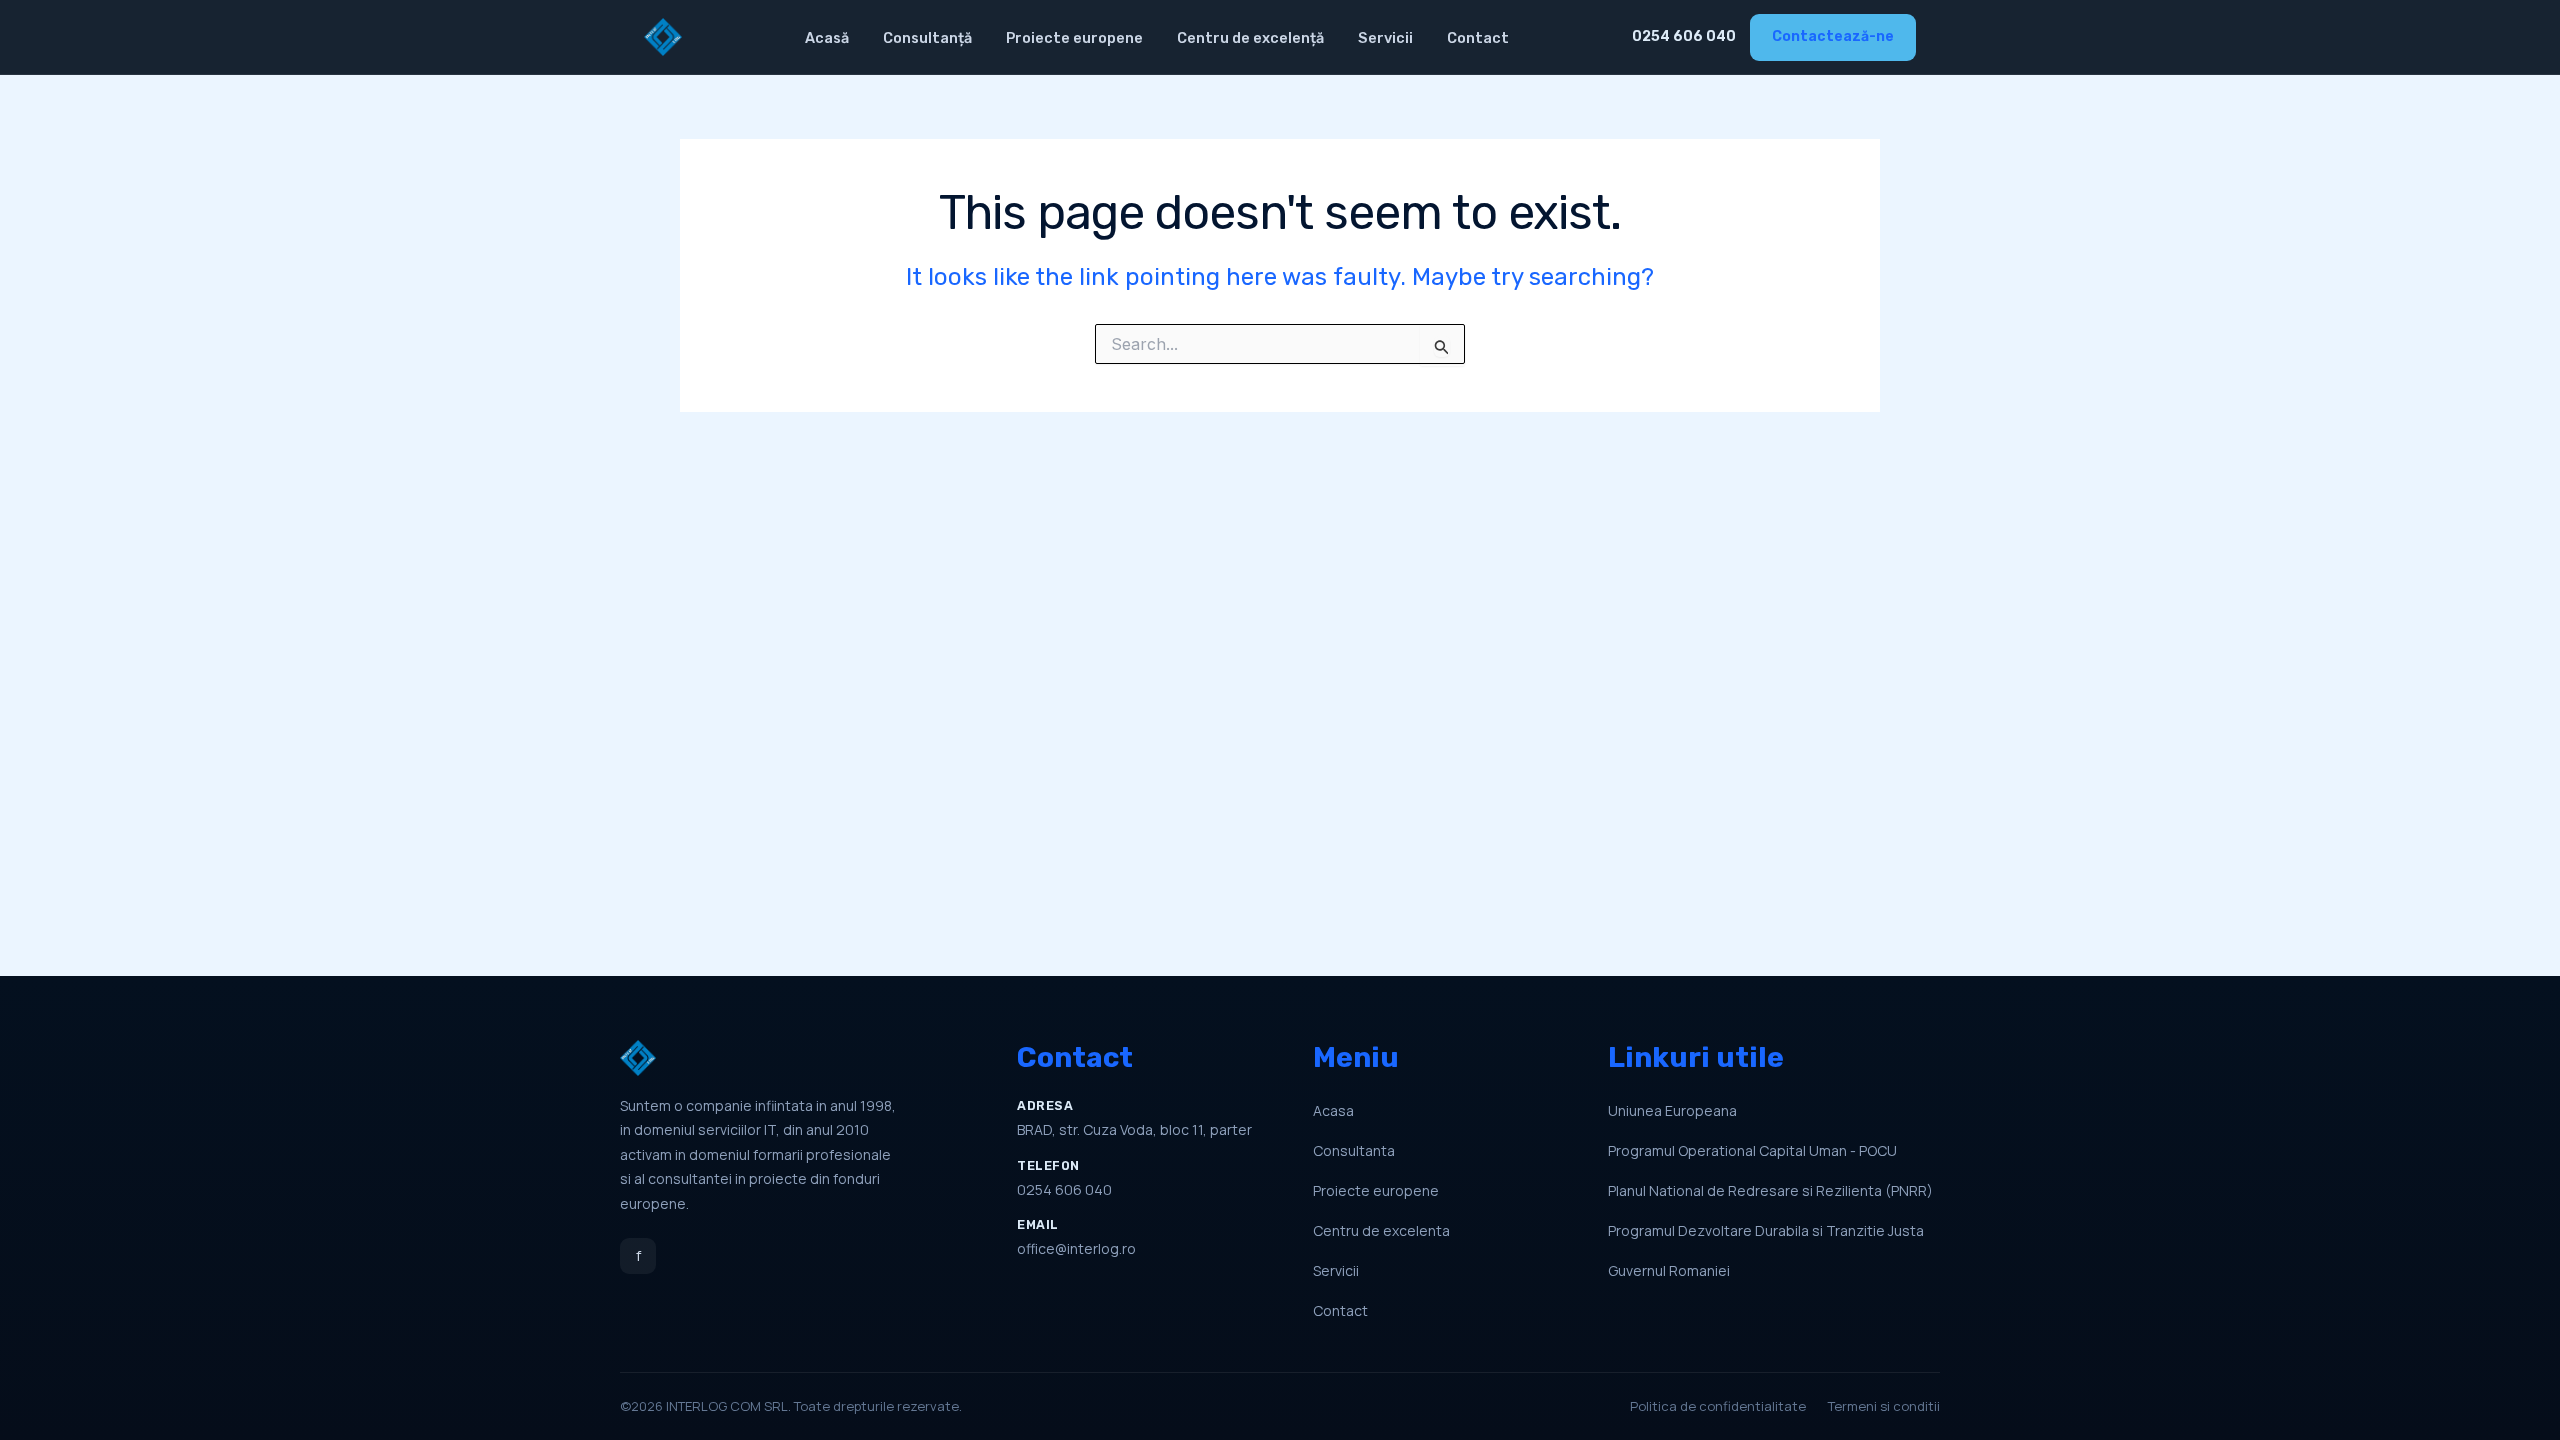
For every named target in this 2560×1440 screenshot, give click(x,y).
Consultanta (1354, 1150)
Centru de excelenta (1381, 1230)
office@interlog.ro (1076, 1248)
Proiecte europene (1074, 38)
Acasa (1333, 1110)
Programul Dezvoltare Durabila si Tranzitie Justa (1766, 1230)
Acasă (827, 38)
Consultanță (927, 38)
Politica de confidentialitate (1718, 1406)
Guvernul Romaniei (1669, 1270)
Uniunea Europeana (1672, 1110)
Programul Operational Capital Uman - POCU (1752, 1150)
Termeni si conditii (1884, 1406)
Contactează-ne (1833, 36)
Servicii (1385, 38)
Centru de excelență (1250, 38)
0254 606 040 (1684, 36)
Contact (1478, 38)
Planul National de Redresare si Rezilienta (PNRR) (1770, 1190)
